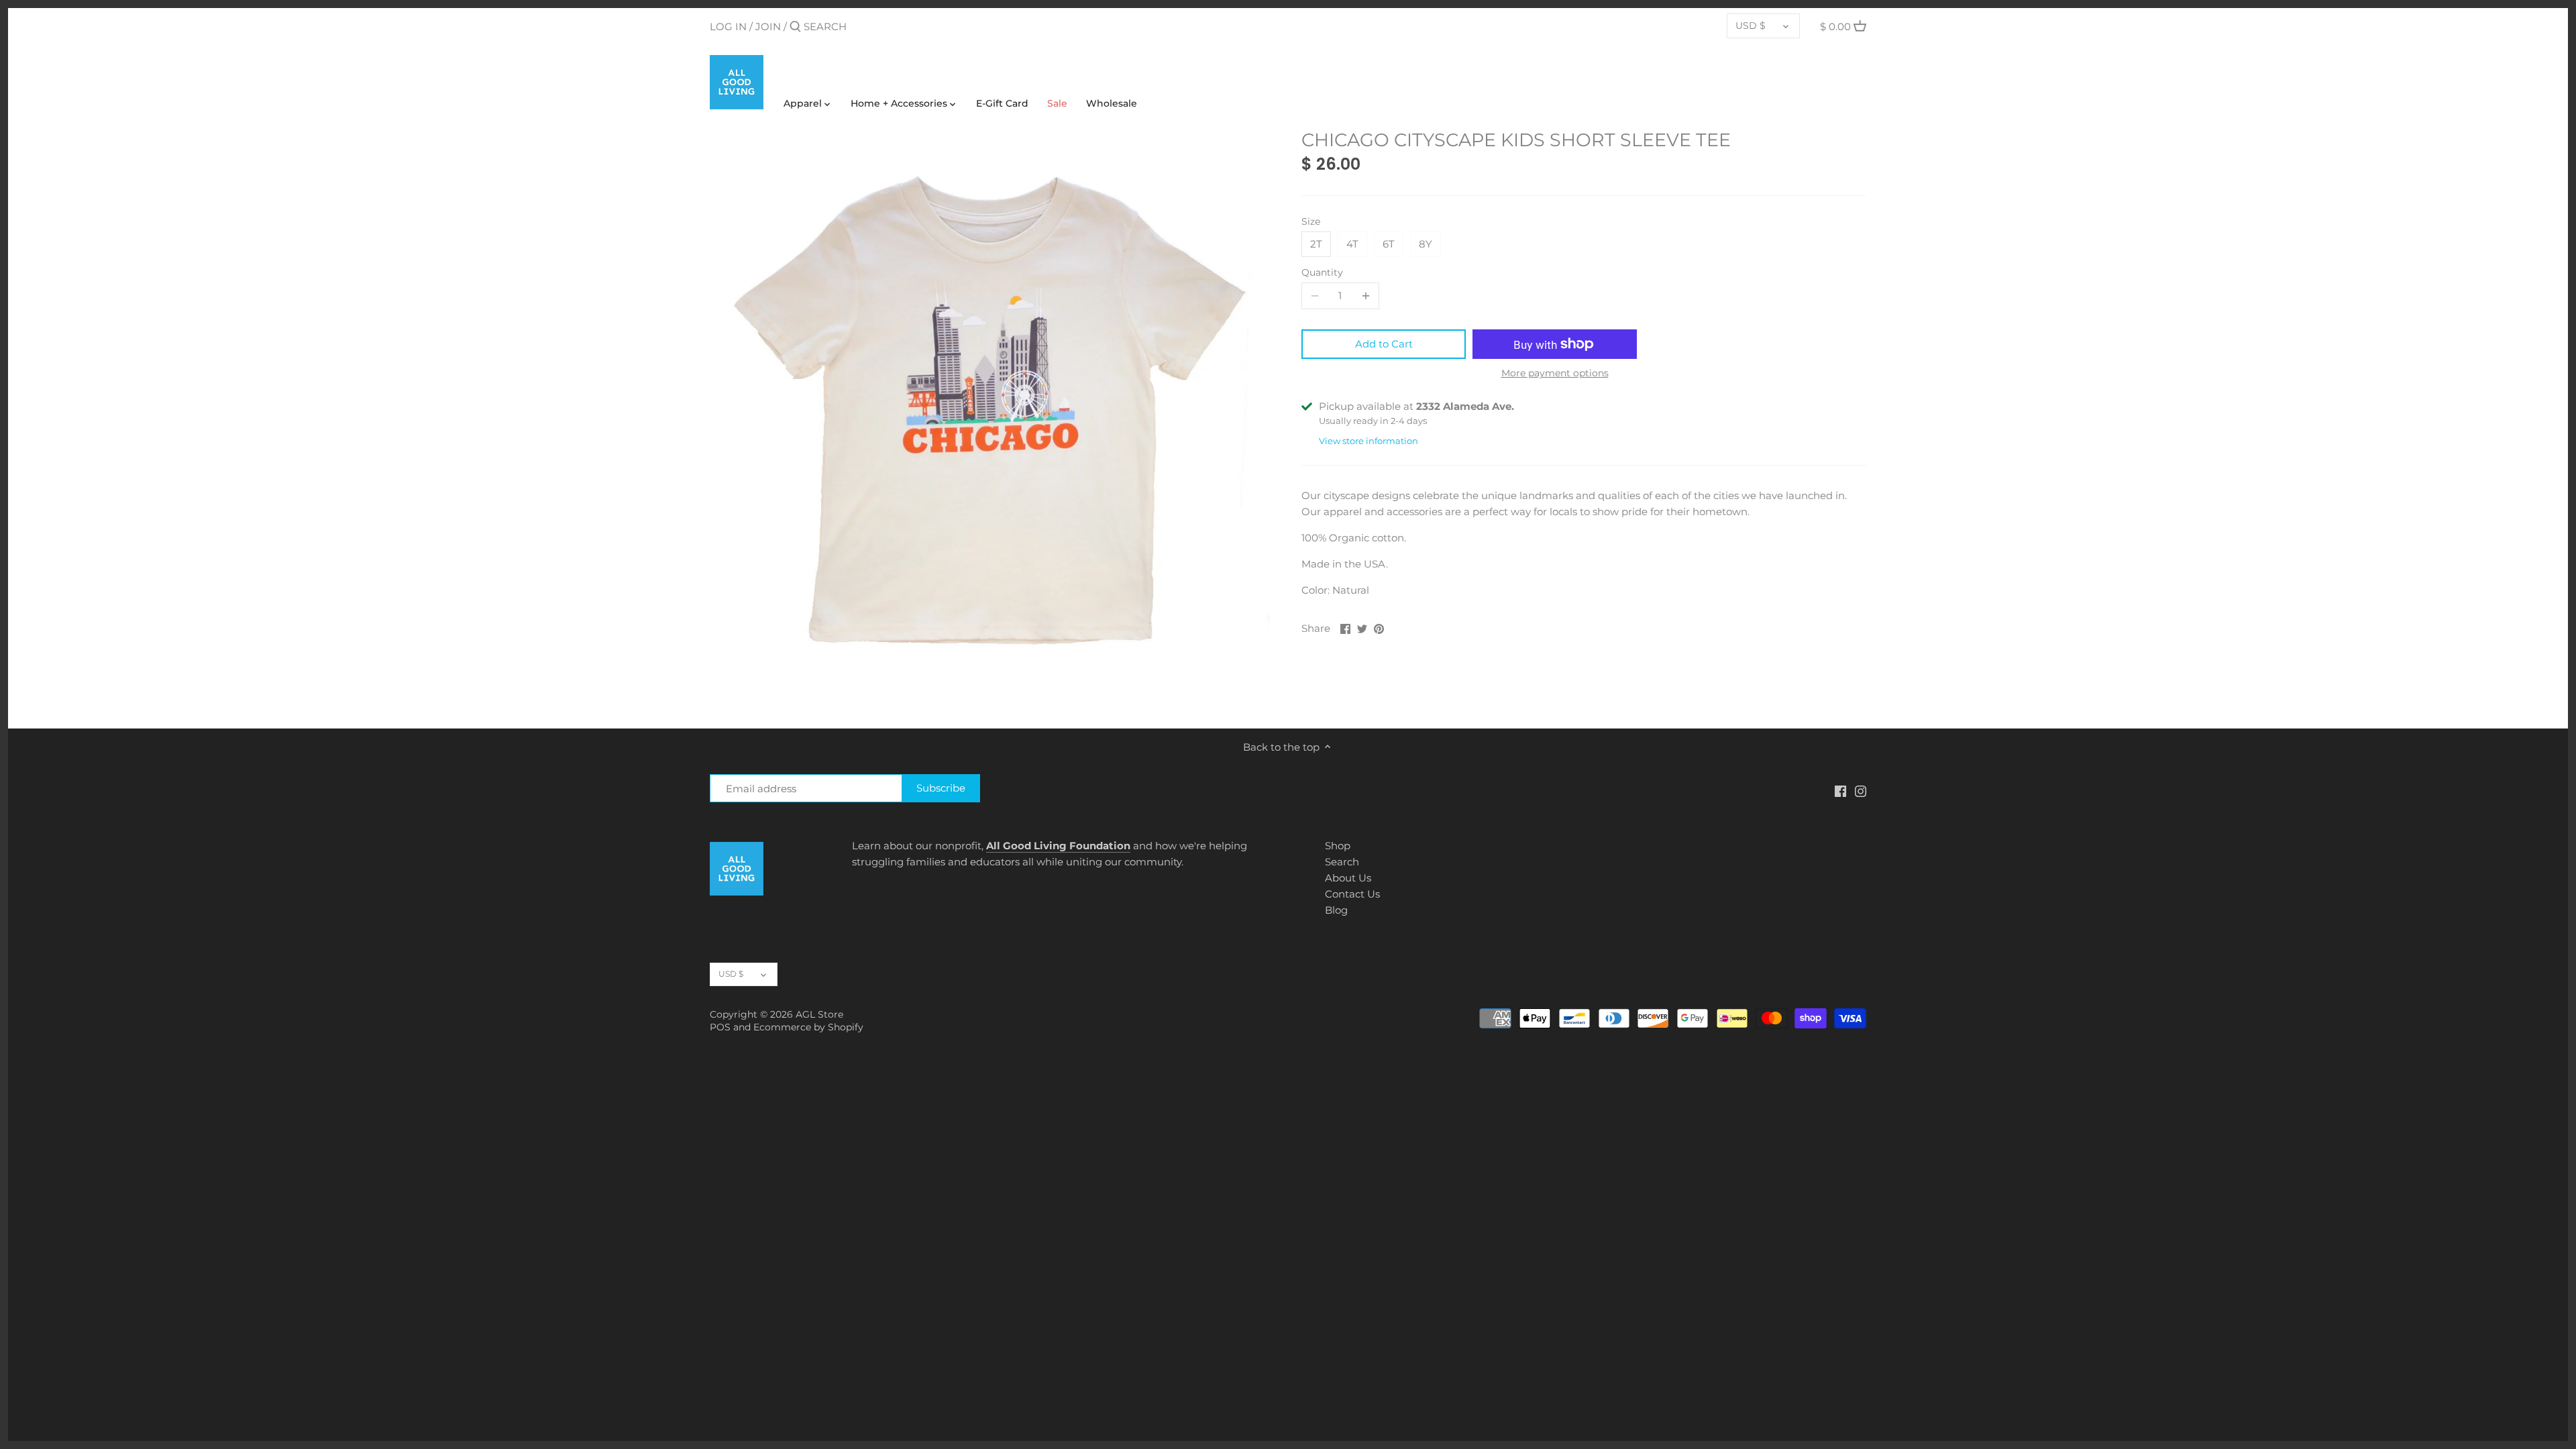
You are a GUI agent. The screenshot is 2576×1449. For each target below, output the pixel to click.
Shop (1338, 846)
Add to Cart (1384, 344)
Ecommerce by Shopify (808, 1027)
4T (1352, 244)
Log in (728, 26)
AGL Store (819, 1014)
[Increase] (1366, 296)
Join (768, 26)
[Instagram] (1861, 791)
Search (1342, 862)
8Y (1426, 244)
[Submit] (795, 27)
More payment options (1555, 373)
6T (1389, 244)
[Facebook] (1840, 791)
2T (1316, 244)
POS (720, 1027)
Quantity (1322, 272)
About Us (1348, 878)
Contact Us (1352, 894)
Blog (1336, 910)
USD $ (1751, 25)
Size (1311, 221)
